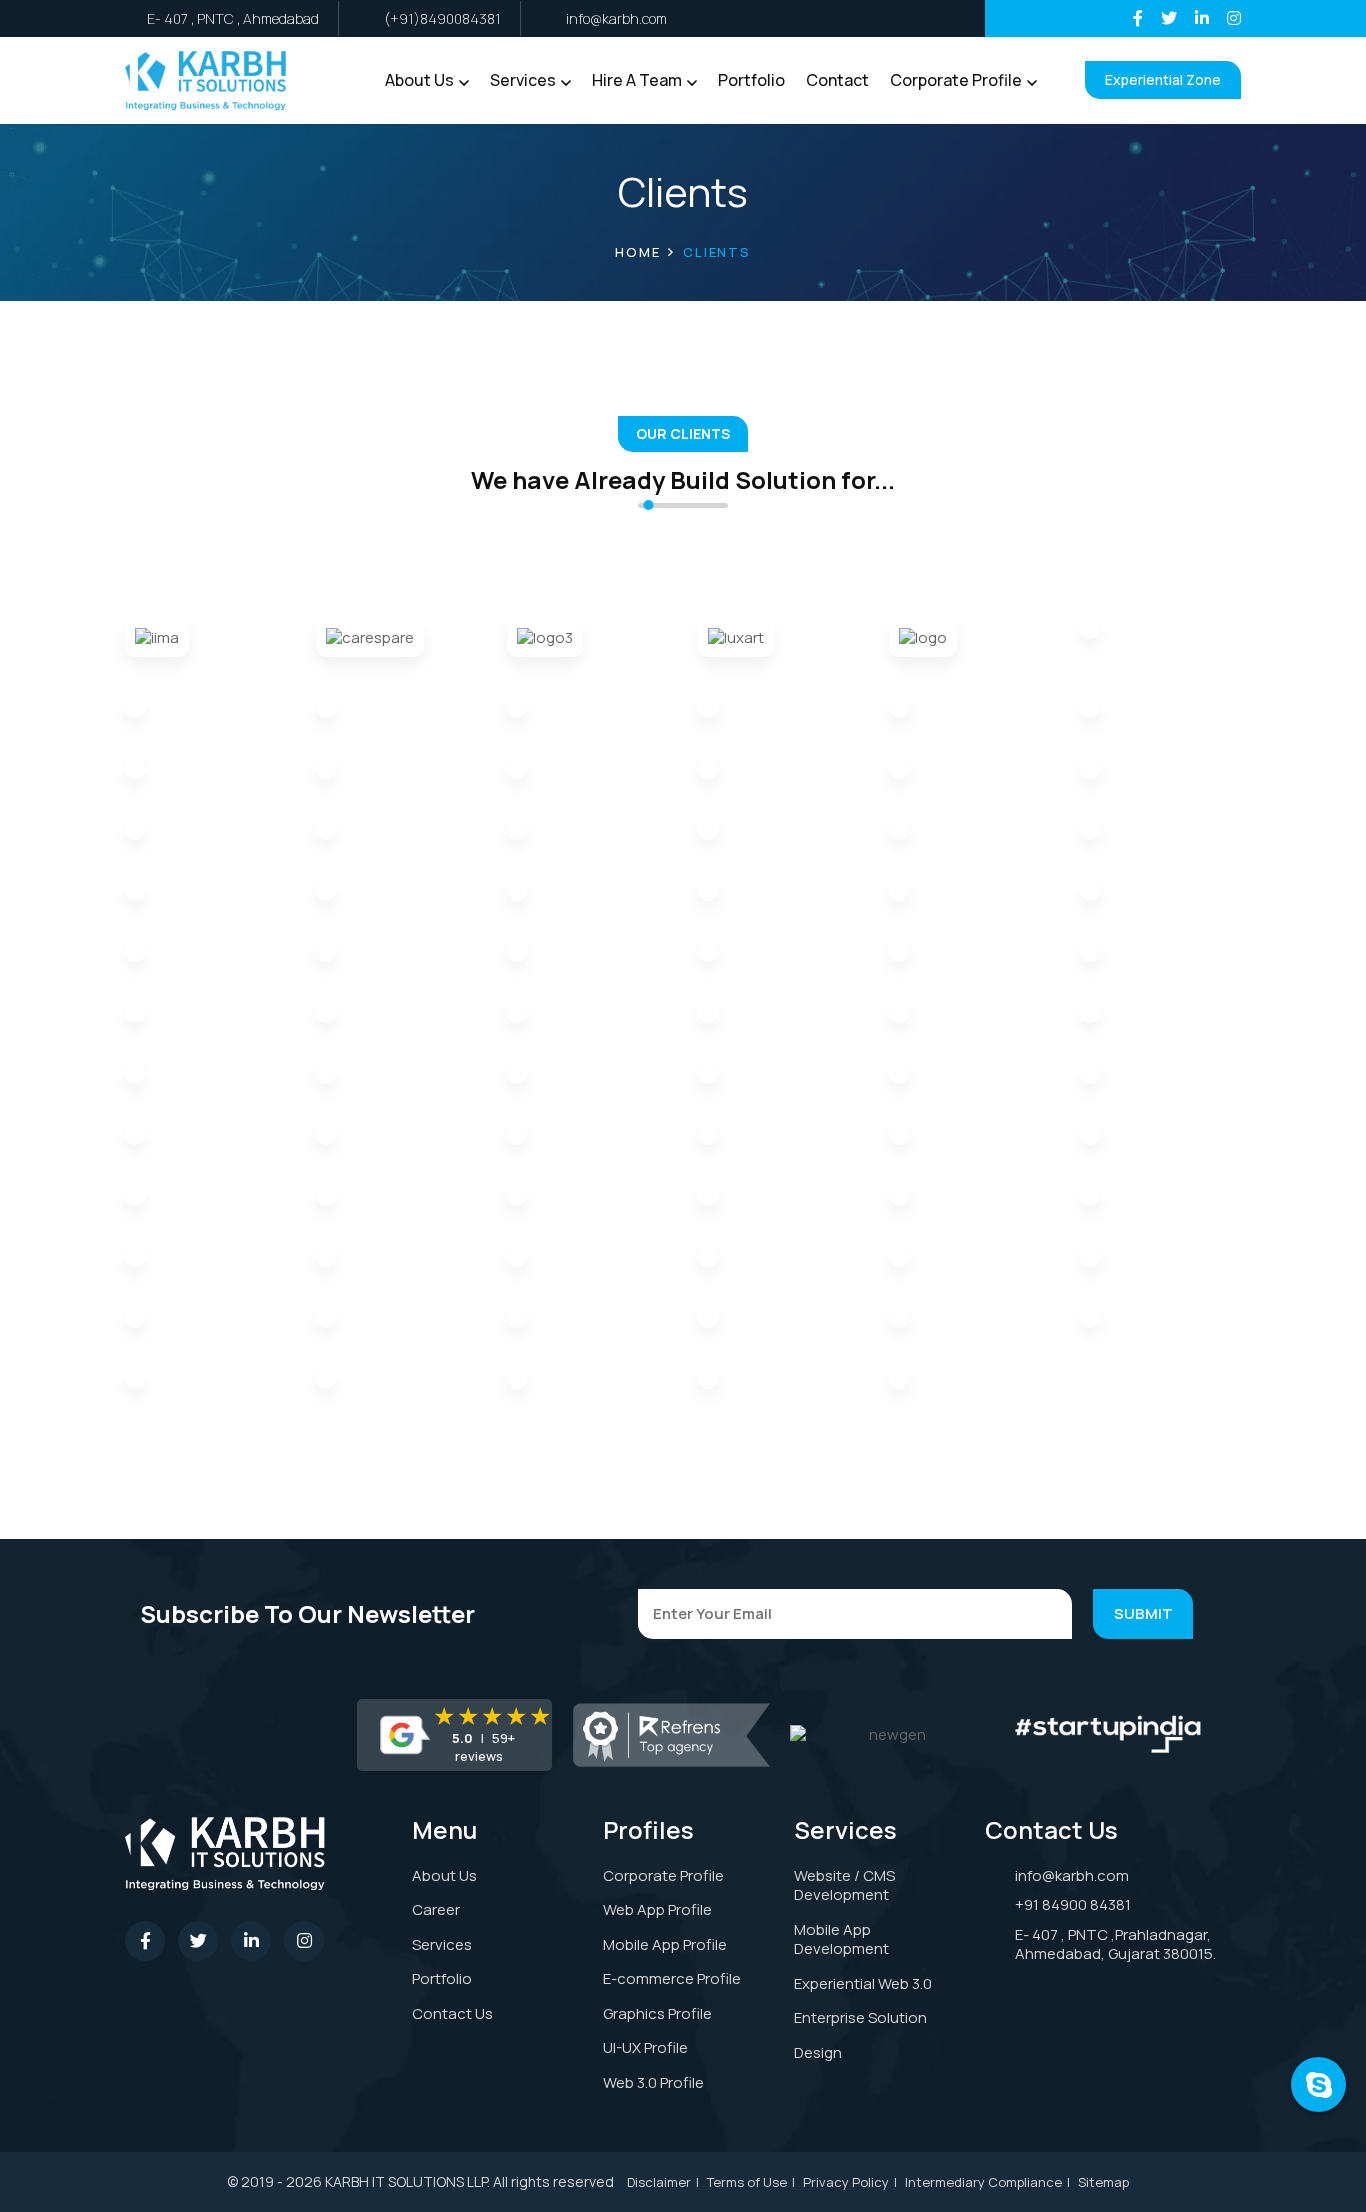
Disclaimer (659, 2182)
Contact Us (452, 2013)
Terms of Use (747, 2182)
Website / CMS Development (844, 1885)
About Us (419, 80)
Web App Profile (657, 1909)
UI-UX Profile (645, 2047)
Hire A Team (637, 80)
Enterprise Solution (860, 2017)
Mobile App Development (841, 1939)
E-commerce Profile (672, 1978)
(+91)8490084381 (442, 18)
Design (818, 2052)
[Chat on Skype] (1318, 2084)
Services (523, 80)
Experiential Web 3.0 (863, 1983)
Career (436, 1909)
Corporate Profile (956, 80)
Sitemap (1103, 2182)
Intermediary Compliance (983, 2182)
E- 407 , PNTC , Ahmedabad (233, 18)
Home (637, 252)
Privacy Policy (846, 2182)
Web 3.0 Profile (653, 2082)
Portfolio (751, 80)
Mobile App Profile (665, 1944)
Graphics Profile (657, 2013)
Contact (837, 80)
